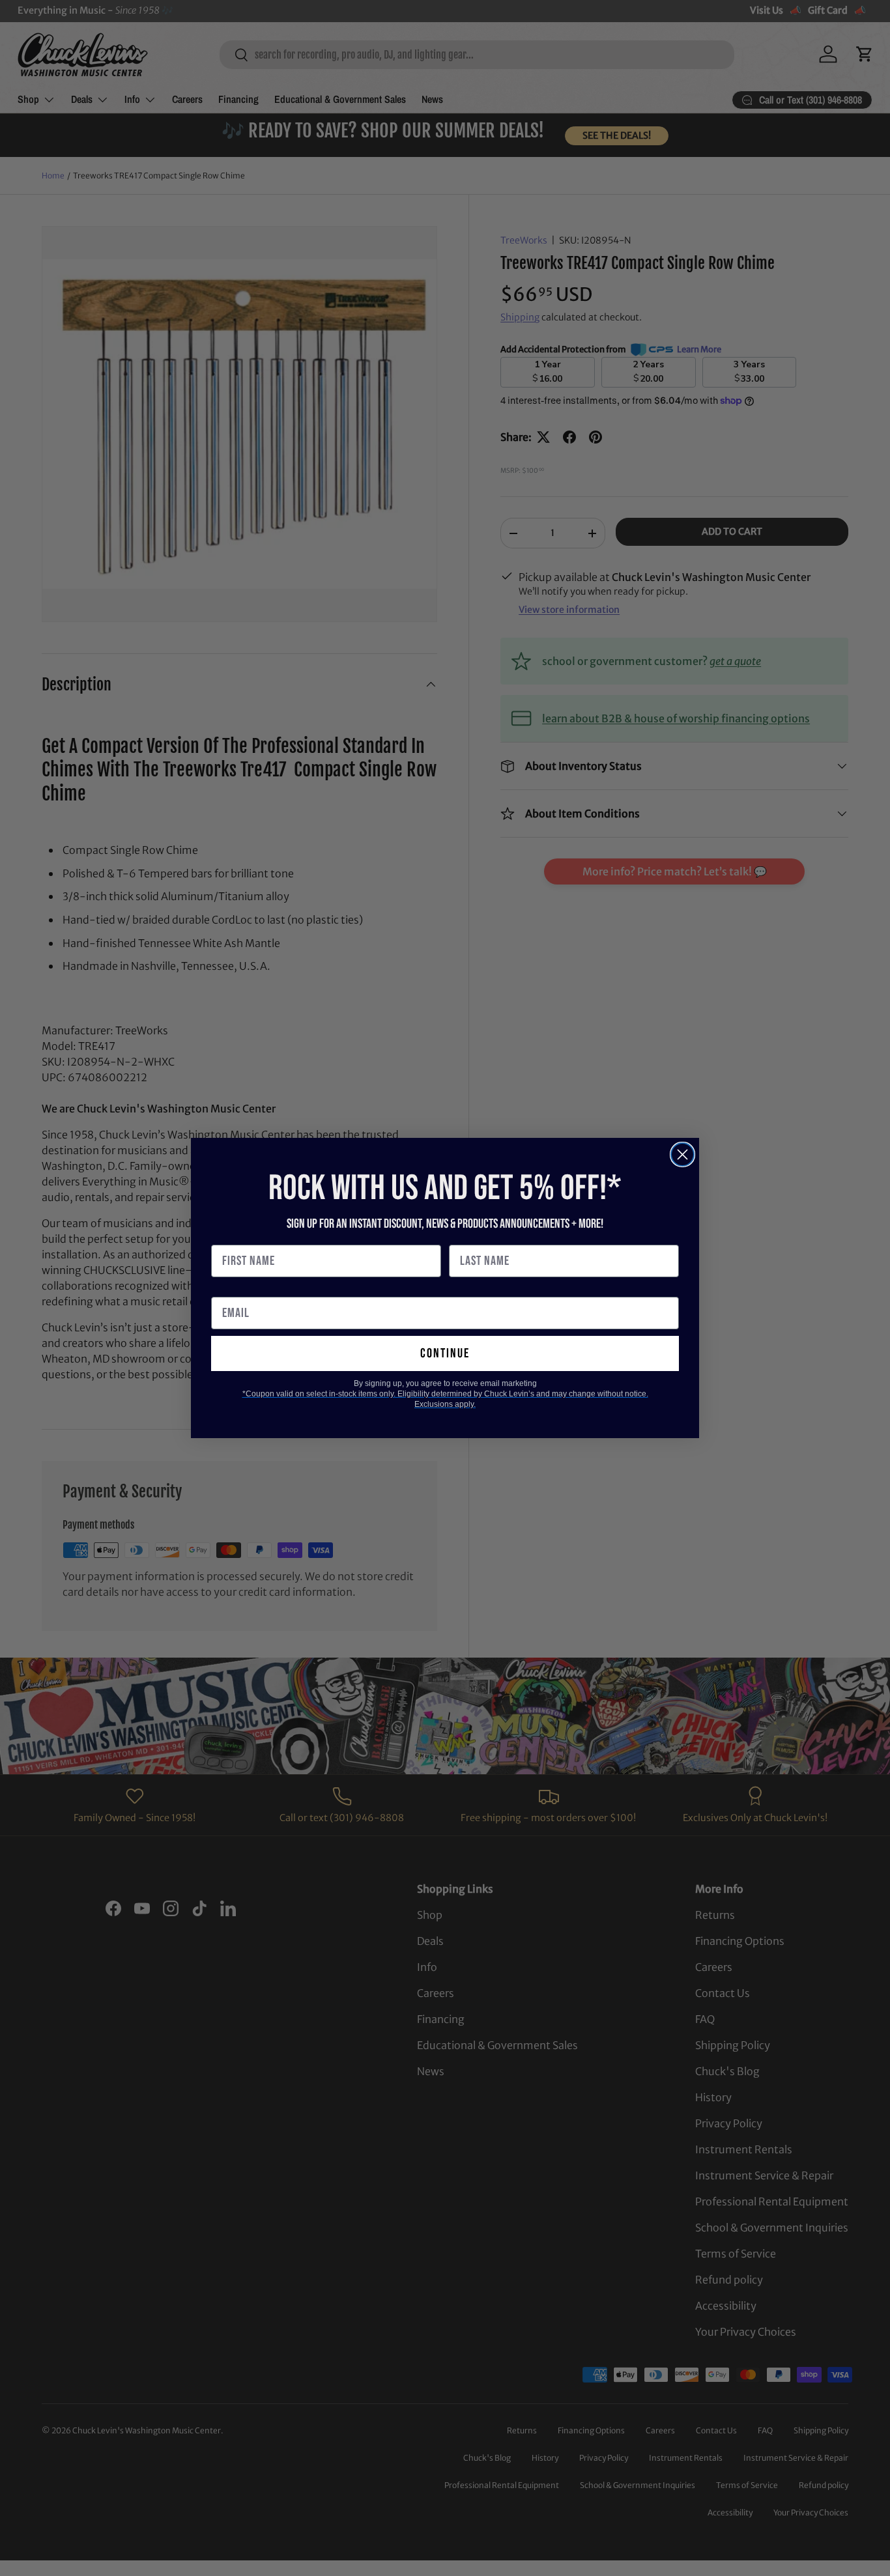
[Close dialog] (682, 1154)
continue (445, 1353)
